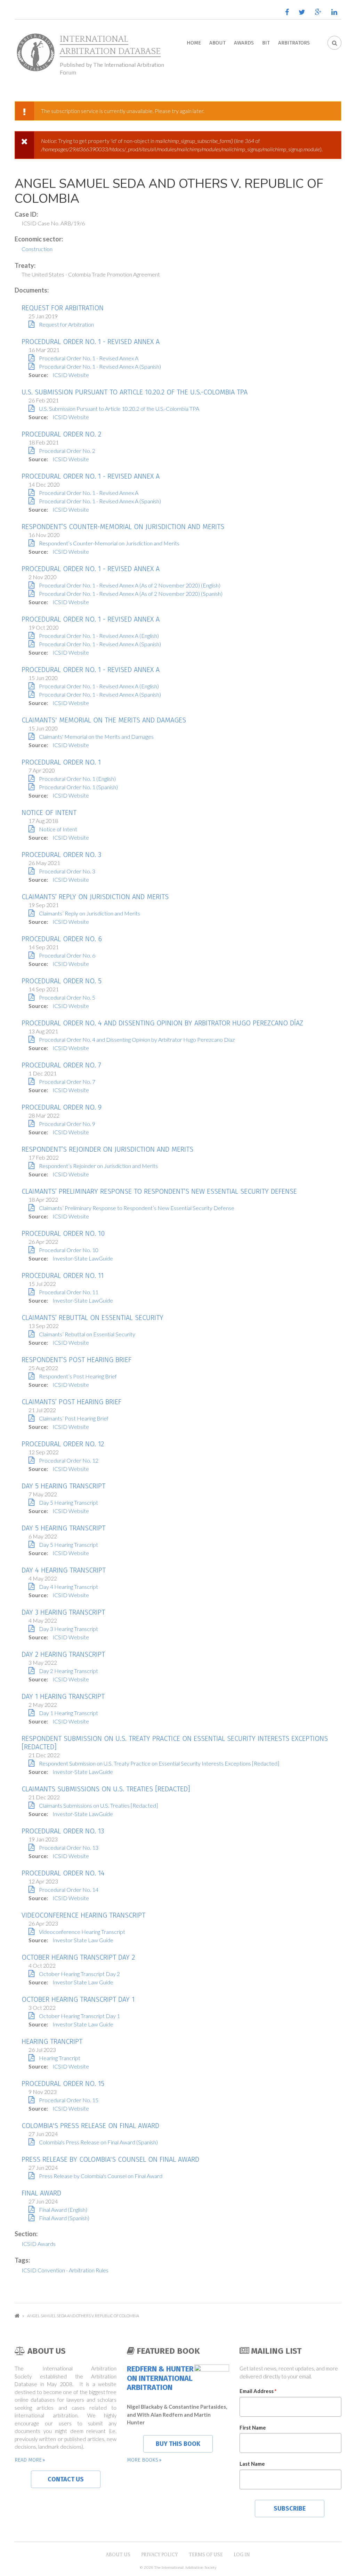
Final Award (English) (63, 2210)
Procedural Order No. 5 (62, 981)
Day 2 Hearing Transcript (63, 1654)
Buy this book (178, 2444)
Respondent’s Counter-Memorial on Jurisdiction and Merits (123, 527)
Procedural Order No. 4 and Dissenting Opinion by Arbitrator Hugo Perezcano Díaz (162, 1023)
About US (118, 2555)
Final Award (41, 2193)
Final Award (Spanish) (64, 2218)
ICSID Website (71, 375)
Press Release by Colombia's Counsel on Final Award (110, 2159)
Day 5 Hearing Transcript (63, 1486)
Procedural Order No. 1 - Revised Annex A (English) (99, 636)
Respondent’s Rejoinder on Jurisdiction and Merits (107, 1149)
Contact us (66, 2479)
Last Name (252, 2464)
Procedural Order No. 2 (61, 434)
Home (194, 43)
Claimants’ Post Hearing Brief (71, 1402)
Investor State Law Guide (83, 1940)
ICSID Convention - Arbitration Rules (65, 2270)
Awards (244, 43)
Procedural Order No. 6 (62, 939)
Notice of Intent (49, 813)
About (217, 43)
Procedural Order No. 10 (63, 1233)
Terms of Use (206, 2555)
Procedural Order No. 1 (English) (77, 779)
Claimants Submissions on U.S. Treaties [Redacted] (106, 1789)
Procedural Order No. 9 (62, 1107)
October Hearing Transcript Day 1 (78, 1999)
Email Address (258, 2391)
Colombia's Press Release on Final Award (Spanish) (98, 2142)
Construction (37, 249)
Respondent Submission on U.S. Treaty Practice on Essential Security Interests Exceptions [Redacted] (159, 1763)
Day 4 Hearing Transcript (64, 1570)
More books (143, 2460)
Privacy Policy (160, 2555)
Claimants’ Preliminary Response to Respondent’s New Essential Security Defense (159, 1191)
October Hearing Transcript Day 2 (78, 1957)
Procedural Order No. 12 (63, 1444)
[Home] (35, 53)
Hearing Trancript (52, 2041)
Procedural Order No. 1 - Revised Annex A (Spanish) (100, 366)
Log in (242, 2555)
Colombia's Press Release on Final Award (90, 2126)
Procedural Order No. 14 (63, 1873)
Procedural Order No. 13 (63, 1831)
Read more (28, 2460)
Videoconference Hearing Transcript (83, 1915)
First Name (253, 2427)
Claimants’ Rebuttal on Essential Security (92, 1318)
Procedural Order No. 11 (63, 1275)
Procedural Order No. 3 (61, 855)
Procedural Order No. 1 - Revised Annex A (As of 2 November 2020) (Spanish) (131, 594)
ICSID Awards (39, 2244)
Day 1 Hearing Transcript (63, 1696)
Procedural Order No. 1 (61, 762)
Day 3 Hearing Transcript (63, 1612)
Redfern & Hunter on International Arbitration (160, 2378)
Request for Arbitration (63, 308)
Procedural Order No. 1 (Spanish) (78, 787)
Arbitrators (294, 43)
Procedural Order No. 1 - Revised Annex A (91, 342)
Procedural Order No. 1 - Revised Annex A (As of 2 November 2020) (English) (130, 585)
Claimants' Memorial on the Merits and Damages (104, 720)
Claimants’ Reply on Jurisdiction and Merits (95, 897)
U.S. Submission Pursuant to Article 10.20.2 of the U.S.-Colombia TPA (135, 392)
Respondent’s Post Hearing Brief (76, 1360)
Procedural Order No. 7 (61, 1065)
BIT (266, 43)
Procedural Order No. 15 (63, 2083)
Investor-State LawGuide (83, 1258)
